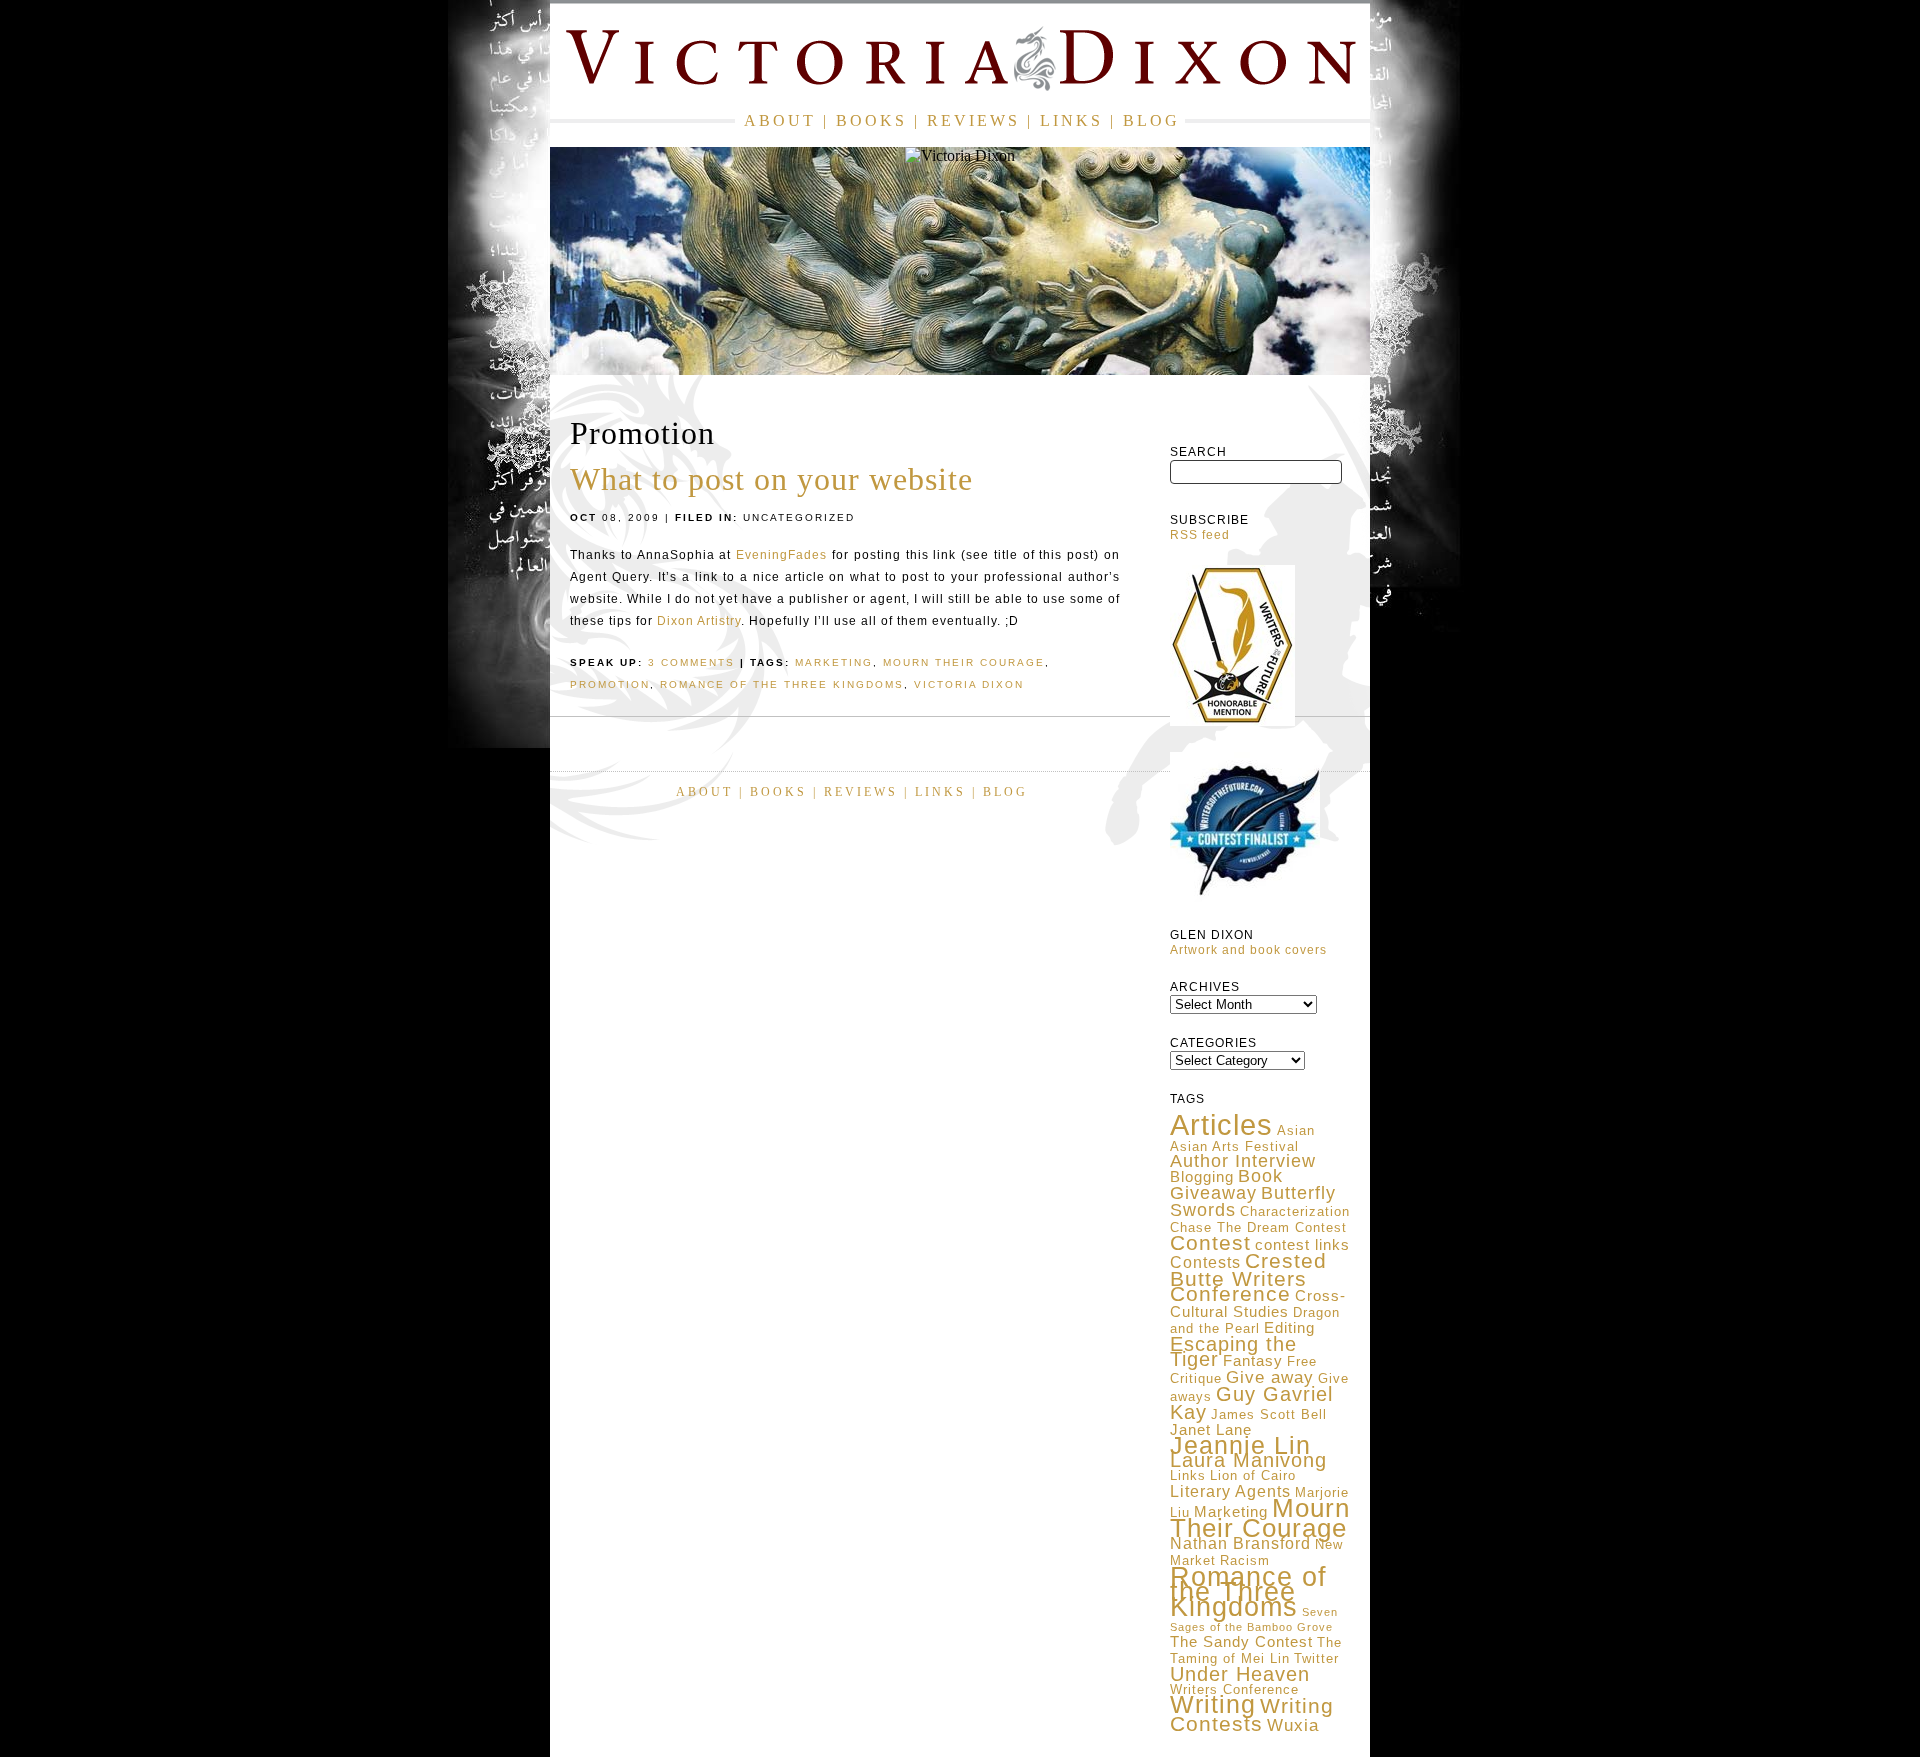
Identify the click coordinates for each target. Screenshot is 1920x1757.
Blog (1151, 120)
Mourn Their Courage (1260, 1518)
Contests (1205, 1262)
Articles (1221, 1124)
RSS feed (1200, 535)
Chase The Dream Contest (1258, 1227)
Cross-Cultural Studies (1258, 1304)
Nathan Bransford (1240, 1543)
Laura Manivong (1248, 1460)
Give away (1270, 1377)
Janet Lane (1211, 1430)
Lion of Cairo (1253, 1475)
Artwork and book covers (1248, 950)
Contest (1210, 1242)
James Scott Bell (1269, 1414)
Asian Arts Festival (1234, 1146)
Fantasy (1253, 1361)
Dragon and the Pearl (1255, 1320)
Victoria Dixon (969, 684)
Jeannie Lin (1240, 1445)
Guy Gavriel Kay (1251, 1403)
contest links (1302, 1245)
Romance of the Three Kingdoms (1248, 1591)
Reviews (973, 120)
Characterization (1295, 1211)
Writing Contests (1252, 1715)
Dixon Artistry (699, 621)
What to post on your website (771, 479)
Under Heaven (1240, 1674)
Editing (1289, 1328)
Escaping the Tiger (1233, 1351)
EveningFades (781, 555)
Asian (1296, 1130)
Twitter (1316, 1658)
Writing (1213, 1704)
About (780, 120)
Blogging (1202, 1177)
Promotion (610, 684)
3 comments (691, 662)
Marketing (1231, 1512)
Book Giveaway (1226, 1184)
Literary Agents (1230, 1491)
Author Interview (1243, 1161)
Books (871, 120)
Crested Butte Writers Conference (1248, 1277)
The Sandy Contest (1241, 1642)
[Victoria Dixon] (960, 62)
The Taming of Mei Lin (1256, 1650)
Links (1071, 120)
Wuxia (1293, 1725)
